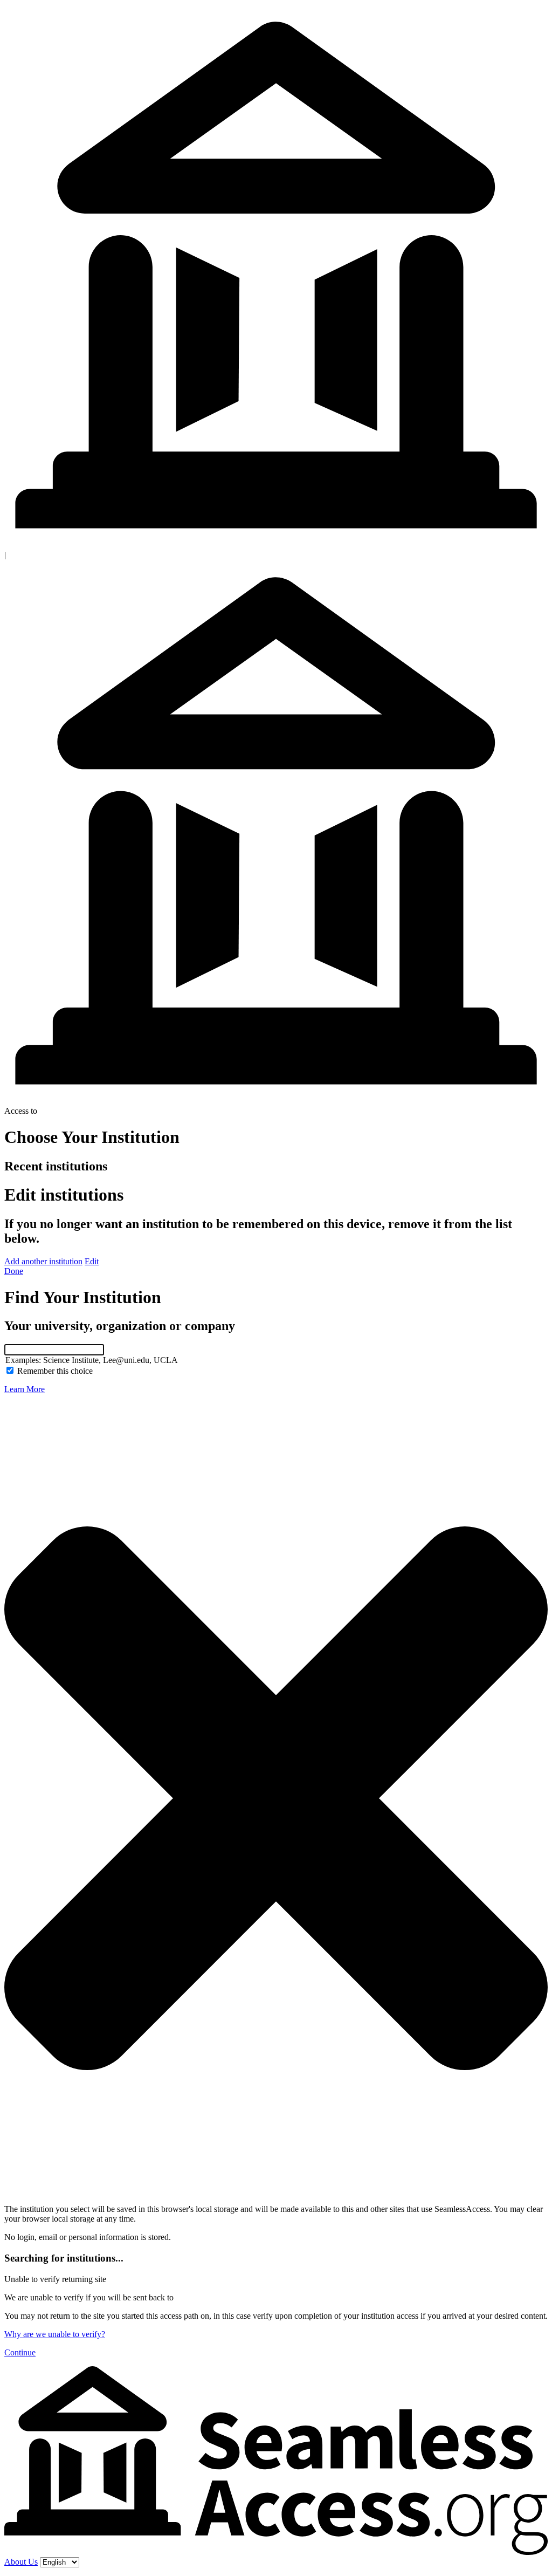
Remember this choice (55, 1371)
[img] (276, 1798)
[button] (43, 1261)
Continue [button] (20, 2352)
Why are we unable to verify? (55, 2334)
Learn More (25, 1389)
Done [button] (14, 1271)
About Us (21, 2562)
